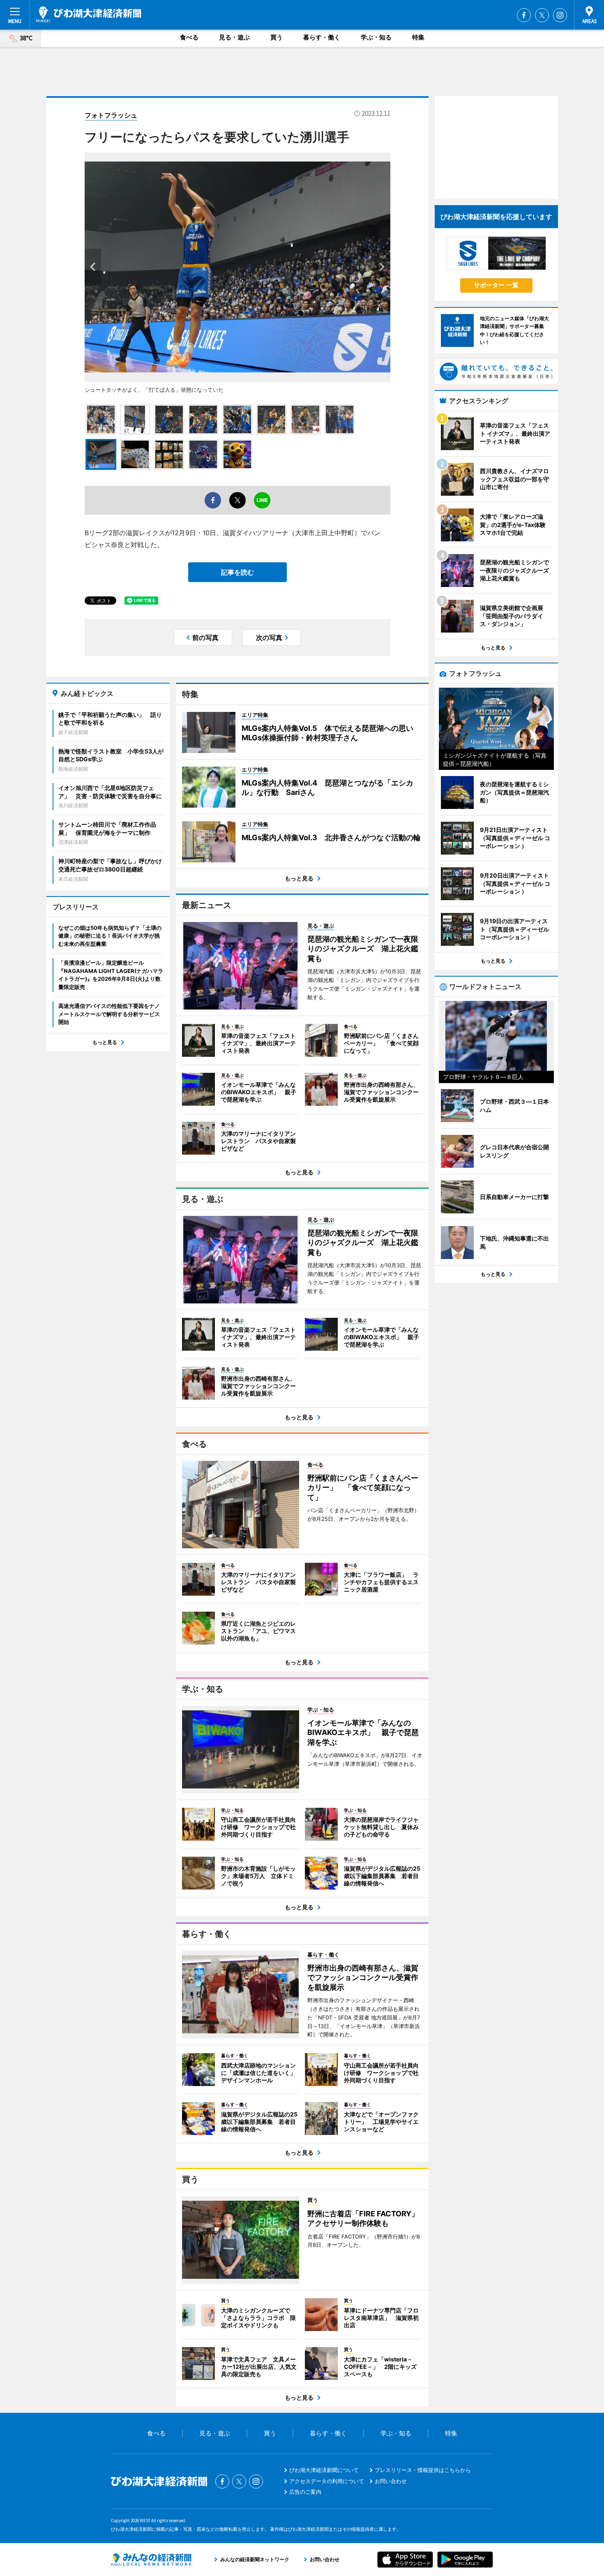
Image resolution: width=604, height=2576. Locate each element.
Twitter (542, 15)
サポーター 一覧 (496, 285)
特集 (418, 37)
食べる (189, 37)
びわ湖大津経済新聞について (324, 2470)
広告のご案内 (305, 2492)
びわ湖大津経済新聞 (89, 14)
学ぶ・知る (376, 37)
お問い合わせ (391, 2481)
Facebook (524, 15)
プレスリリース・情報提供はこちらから (423, 2470)
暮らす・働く (322, 37)
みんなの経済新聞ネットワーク (151, 2560)
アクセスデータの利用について (327, 2481)
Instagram (560, 15)
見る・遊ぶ (234, 37)
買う (277, 37)
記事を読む (237, 572)
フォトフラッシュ (111, 115)
